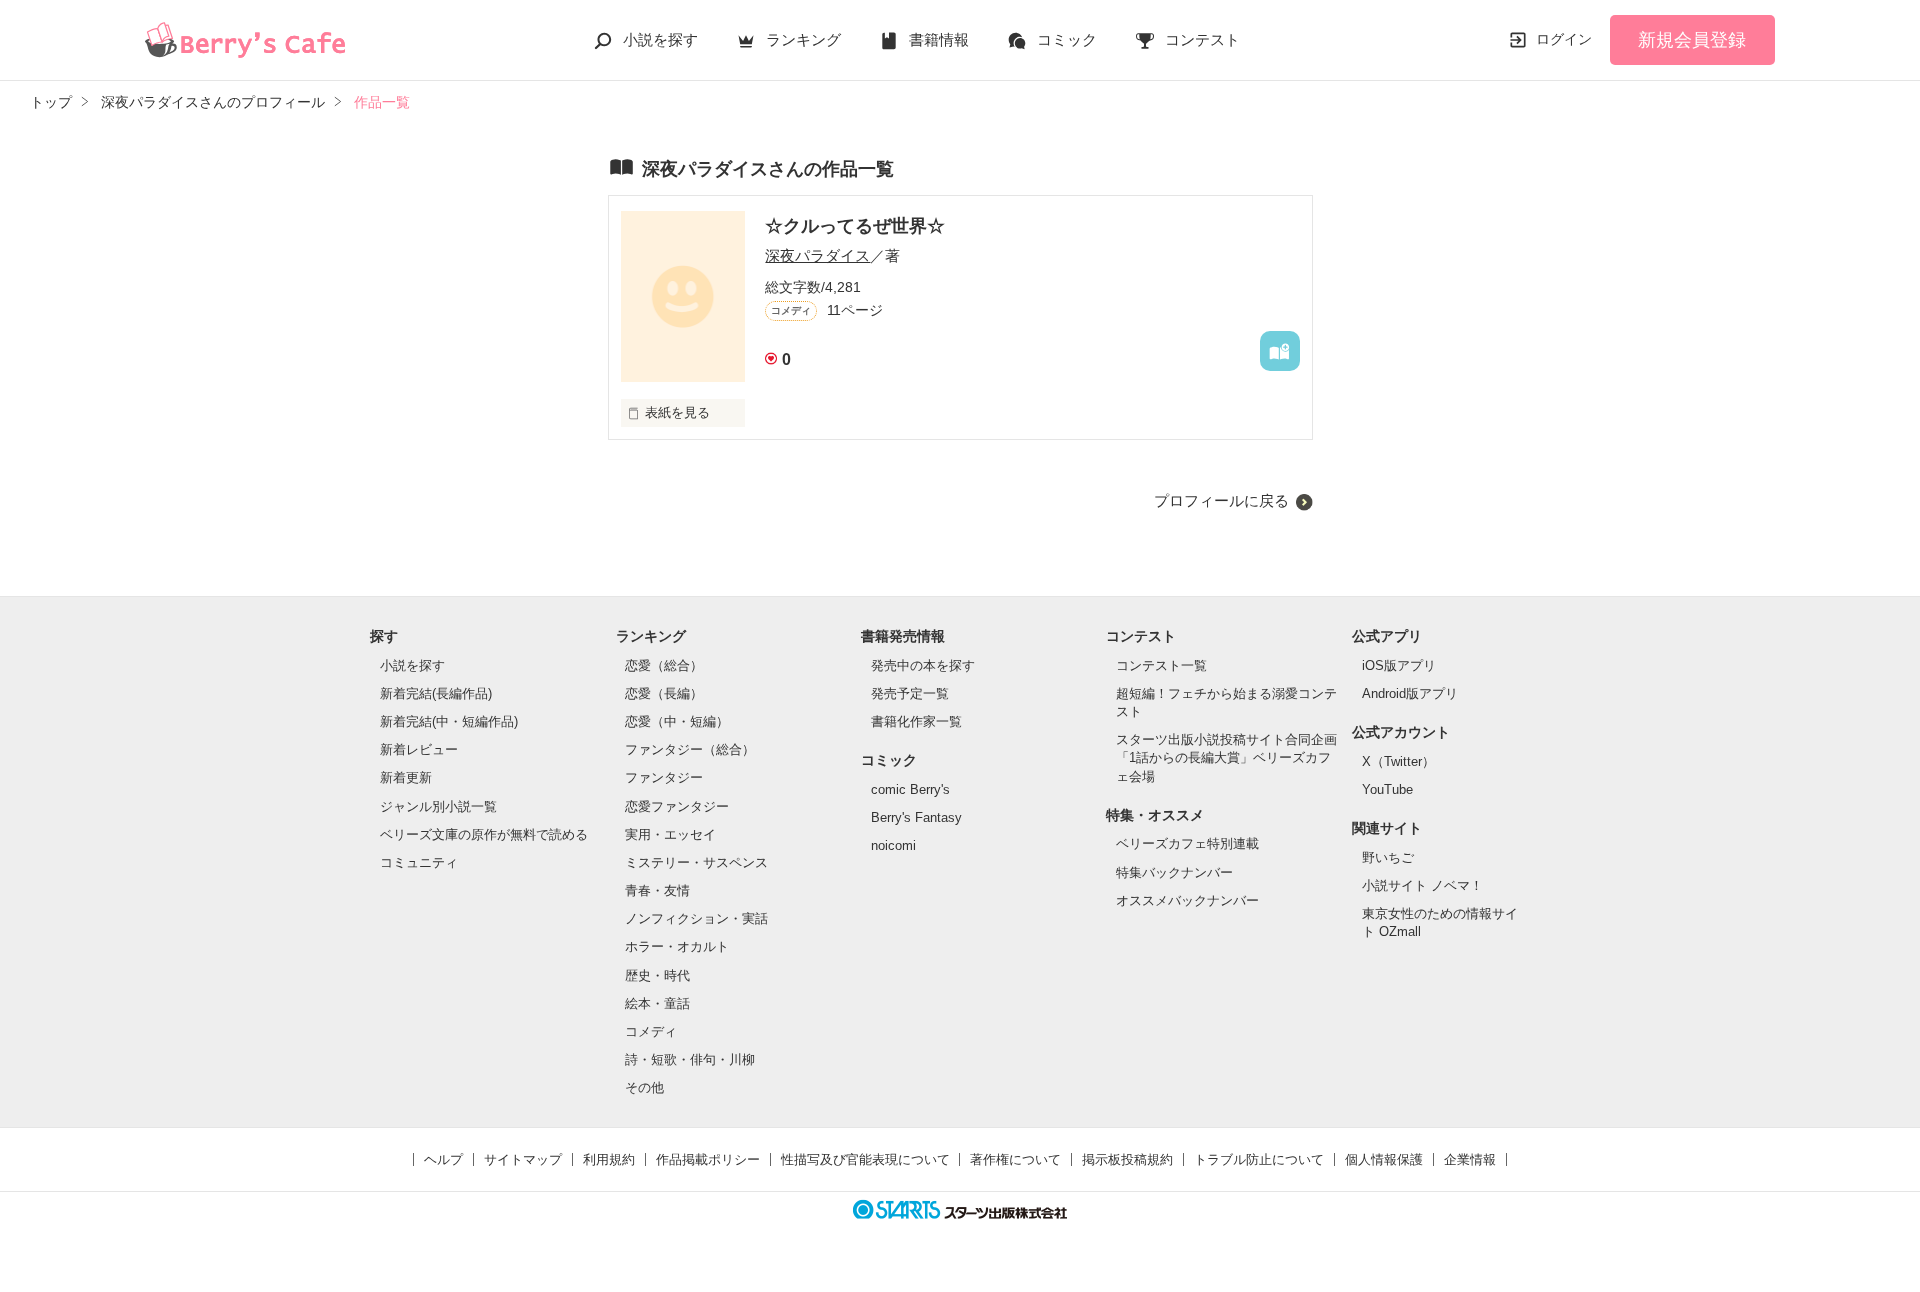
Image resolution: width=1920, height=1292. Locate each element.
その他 (644, 1087)
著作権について (1015, 1159)
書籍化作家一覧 (916, 721)
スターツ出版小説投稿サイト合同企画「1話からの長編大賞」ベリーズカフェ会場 (1226, 757)
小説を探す (660, 39)
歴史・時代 (657, 975)
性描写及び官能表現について (865, 1159)
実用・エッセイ (670, 834)
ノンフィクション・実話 (696, 918)
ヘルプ (443, 1159)
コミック (1067, 39)
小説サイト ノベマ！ (1422, 885)
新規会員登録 (1692, 40)
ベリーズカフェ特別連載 (1187, 843)
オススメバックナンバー (1187, 900)
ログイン (1564, 39)
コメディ (651, 1031)
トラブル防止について (1259, 1159)
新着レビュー (419, 749)
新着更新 (406, 777)
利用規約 (609, 1159)
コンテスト (1202, 39)
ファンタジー (664, 777)
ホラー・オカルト (677, 946)
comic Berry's (910, 789)
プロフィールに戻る (1221, 500)
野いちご (1388, 857)
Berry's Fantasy (916, 817)
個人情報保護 (1384, 1159)
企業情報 (1470, 1159)
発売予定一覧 (910, 693)
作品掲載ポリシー (708, 1159)
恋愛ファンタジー (677, 806)
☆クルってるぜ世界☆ (855, 226)
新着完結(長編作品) (436, 693)
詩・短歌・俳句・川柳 (690, 1059)
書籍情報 (939, 39)
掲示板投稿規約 (1127, 1159)
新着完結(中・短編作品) (449, 721)
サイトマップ (523, 1159)
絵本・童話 (657, 1003)
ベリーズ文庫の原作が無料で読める (484, 834)
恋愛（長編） (664, 693)
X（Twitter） (1398, 761)
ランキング (803, 39)
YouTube (1387, 789)
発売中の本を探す (923, 665)
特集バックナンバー (1174, 872)
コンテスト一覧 (1161, 665)
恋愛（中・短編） (677, 721)
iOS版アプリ (1399, 665)
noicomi (893, 845)
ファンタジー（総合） (690, 749)
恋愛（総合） (664, 665)
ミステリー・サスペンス (696, 862)
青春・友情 (657, 890)
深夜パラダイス (817, 255)
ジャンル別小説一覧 (438, 806)
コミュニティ (419, 862)
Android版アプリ (1410, 693)
